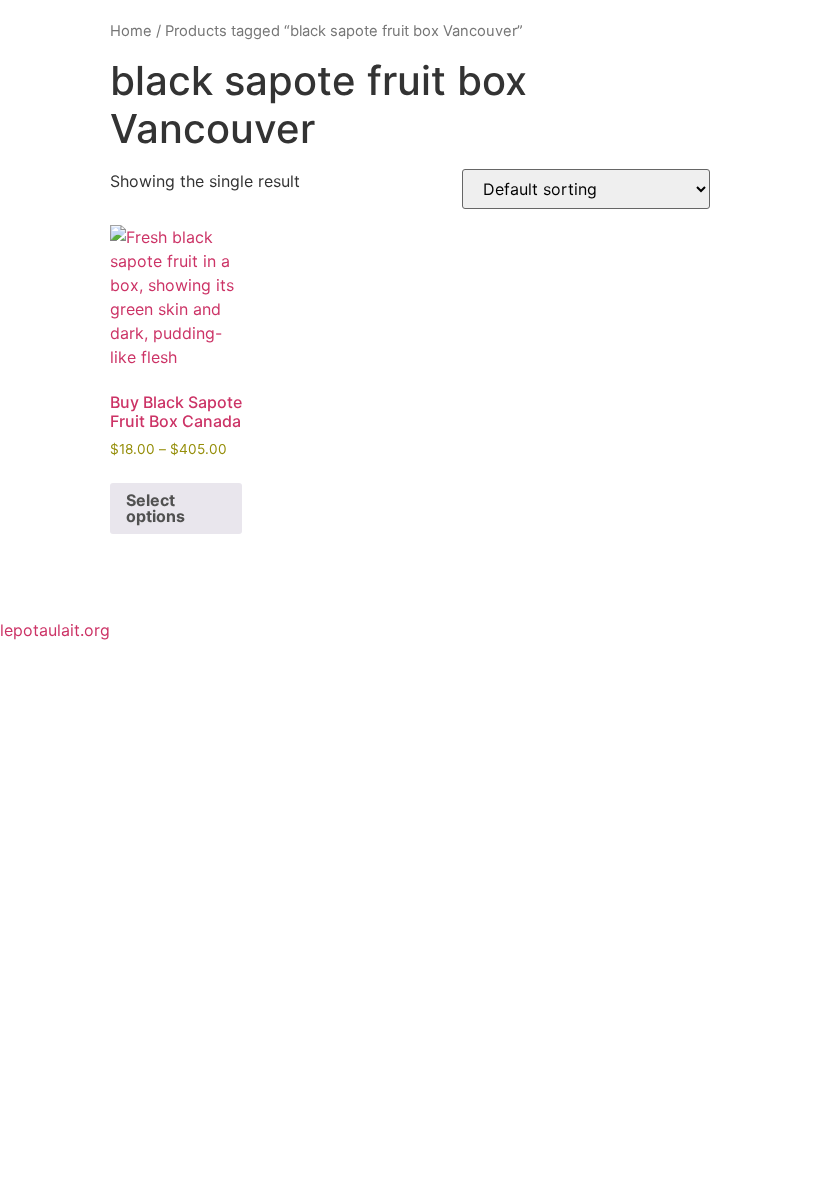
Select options (155, 508)
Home (131, 31)
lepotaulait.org (55, 630)
